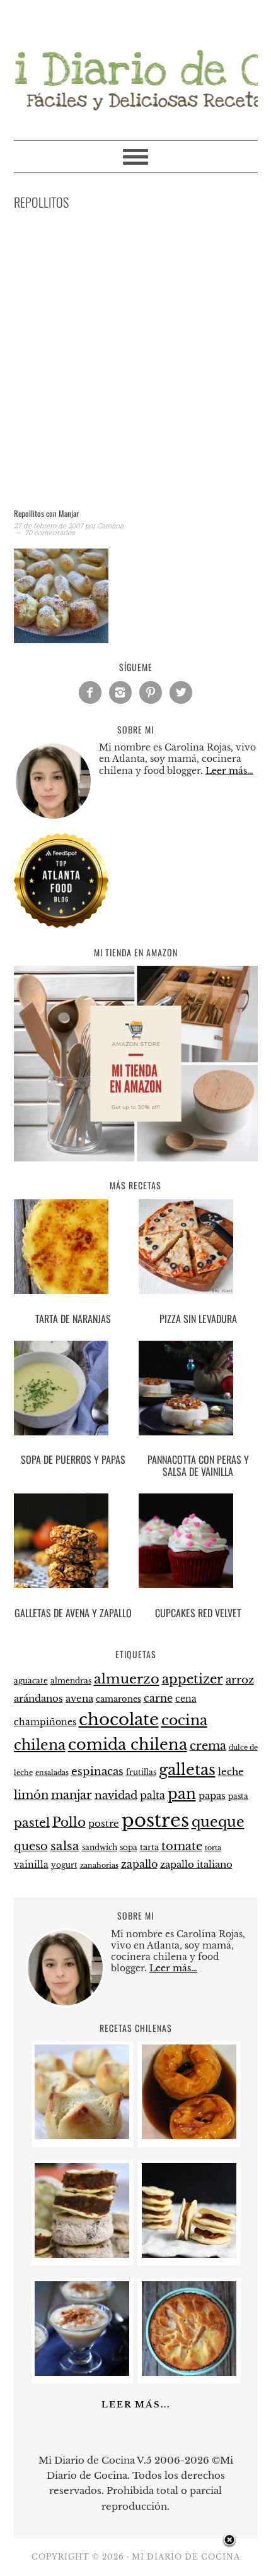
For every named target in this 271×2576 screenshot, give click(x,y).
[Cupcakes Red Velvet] (198, 1543)
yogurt (64, 1865)
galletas (187, 1770)
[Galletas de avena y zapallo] (73, 1543)
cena (186, 1699)
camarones (118, 1699)
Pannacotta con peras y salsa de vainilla (198, 1465)
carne (158, 1698)
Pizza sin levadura (198, 1319)
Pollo (69, 1822)
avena (79, 1699)
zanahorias (99, 1865)
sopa (129, 1848)
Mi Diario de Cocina (136, 64)
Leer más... (136, 2405)
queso (31, 1846)
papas (212, 1796)
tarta (149, 1847)
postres (155, 1820)
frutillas (141, 1772)
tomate (182, 1846)
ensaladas (52, 1773)
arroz (240, 1680)
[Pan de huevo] (82, 2136)
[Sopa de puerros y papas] (73, 1390)
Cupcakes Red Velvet (198, 1613)
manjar (72, 1795)
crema (208, 1746)
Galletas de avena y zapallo (73, 1613)
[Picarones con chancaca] (189, 2136)
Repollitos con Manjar (46, 513)
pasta (238, 1796)
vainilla (31, 1865)
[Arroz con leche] (82, 2372)
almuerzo (127, 1679)
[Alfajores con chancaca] (82, 2254)
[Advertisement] (135, 362)
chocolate (119, 1719)
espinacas (97, 1772)
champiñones (45, 1722)
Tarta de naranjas (73, 1319)
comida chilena (128, 1744)
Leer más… (229, 771)
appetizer (193, 1679)
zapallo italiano (196, 1865)
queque (218, 1822)
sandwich (100, 1848)
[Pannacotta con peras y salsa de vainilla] (198, 1390)
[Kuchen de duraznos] (189, 2372)
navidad (116, 1795)
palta (153, 1795)
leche (231, 1772)
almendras (71, 1681)
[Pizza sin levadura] (198, 1249)
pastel (32, 1822)
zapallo (139, 1864)
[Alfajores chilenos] (189, 2254)
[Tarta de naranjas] (73, 1249)
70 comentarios (49, 532)
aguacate (31, 1681)
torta (213, 1848)
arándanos (38, 1699)
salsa (65, 1846)
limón (31, 1795)
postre (104, 1824)
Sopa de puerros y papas (73, 1459)
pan (182, 1794)
